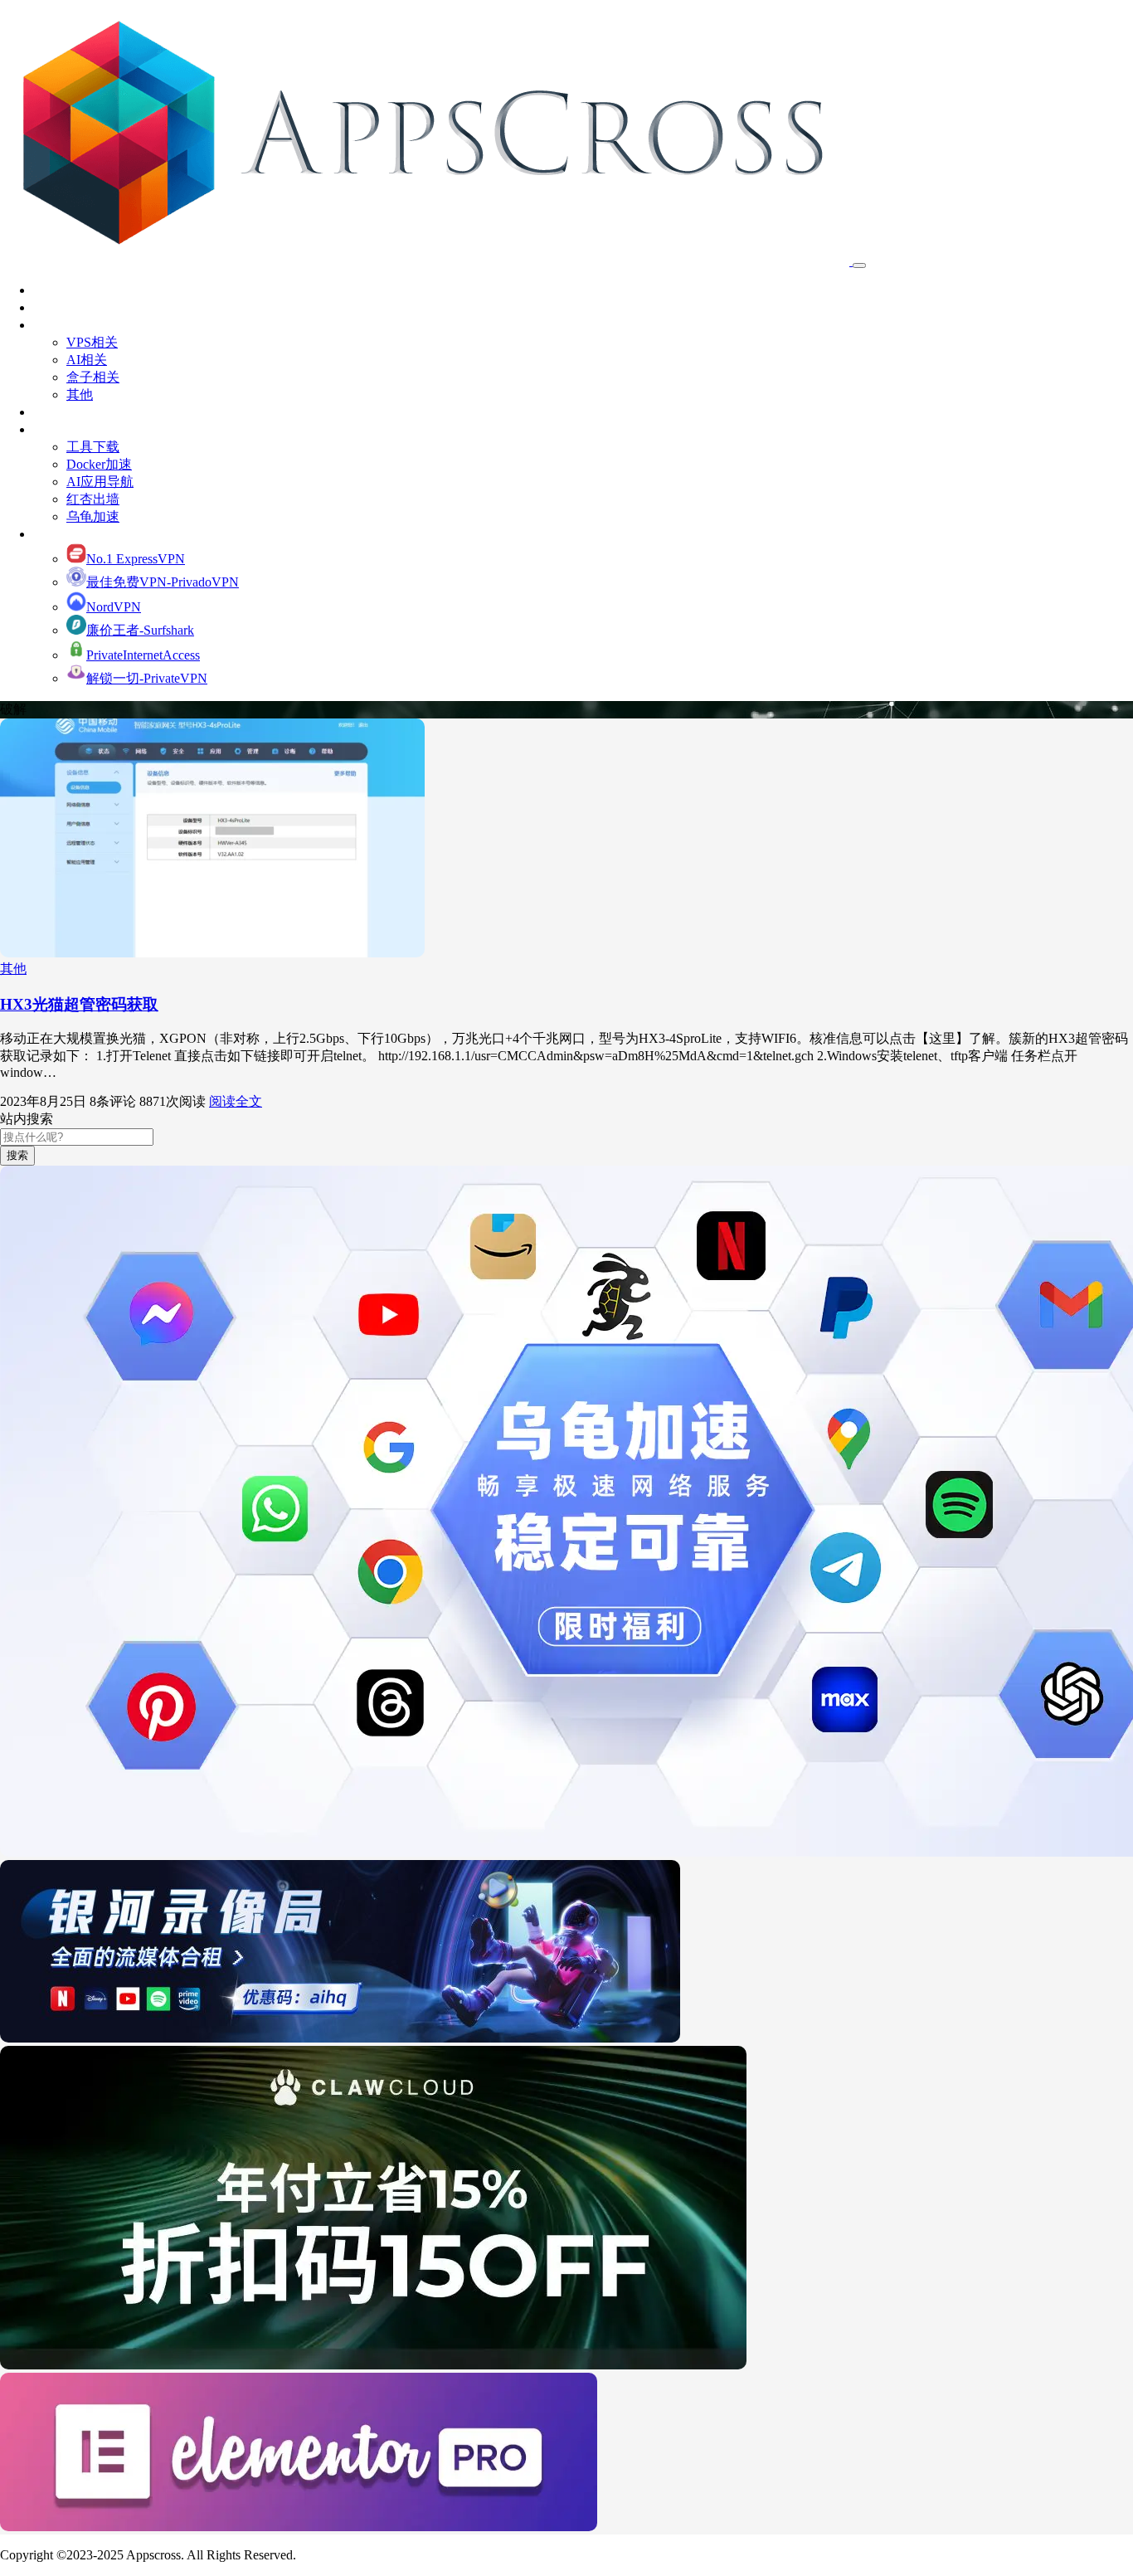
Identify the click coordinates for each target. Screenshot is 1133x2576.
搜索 (17, 1155)
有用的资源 (66, 429)
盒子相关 (93, 377)
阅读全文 (236, 1101)
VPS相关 (92, 342)
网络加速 (60, 534)
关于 (46, 307)
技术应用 (60, 325)
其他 (80, 394)
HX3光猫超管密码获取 (79, 1004)
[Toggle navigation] (859, 265)
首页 (46, 290)
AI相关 (87, 360)
